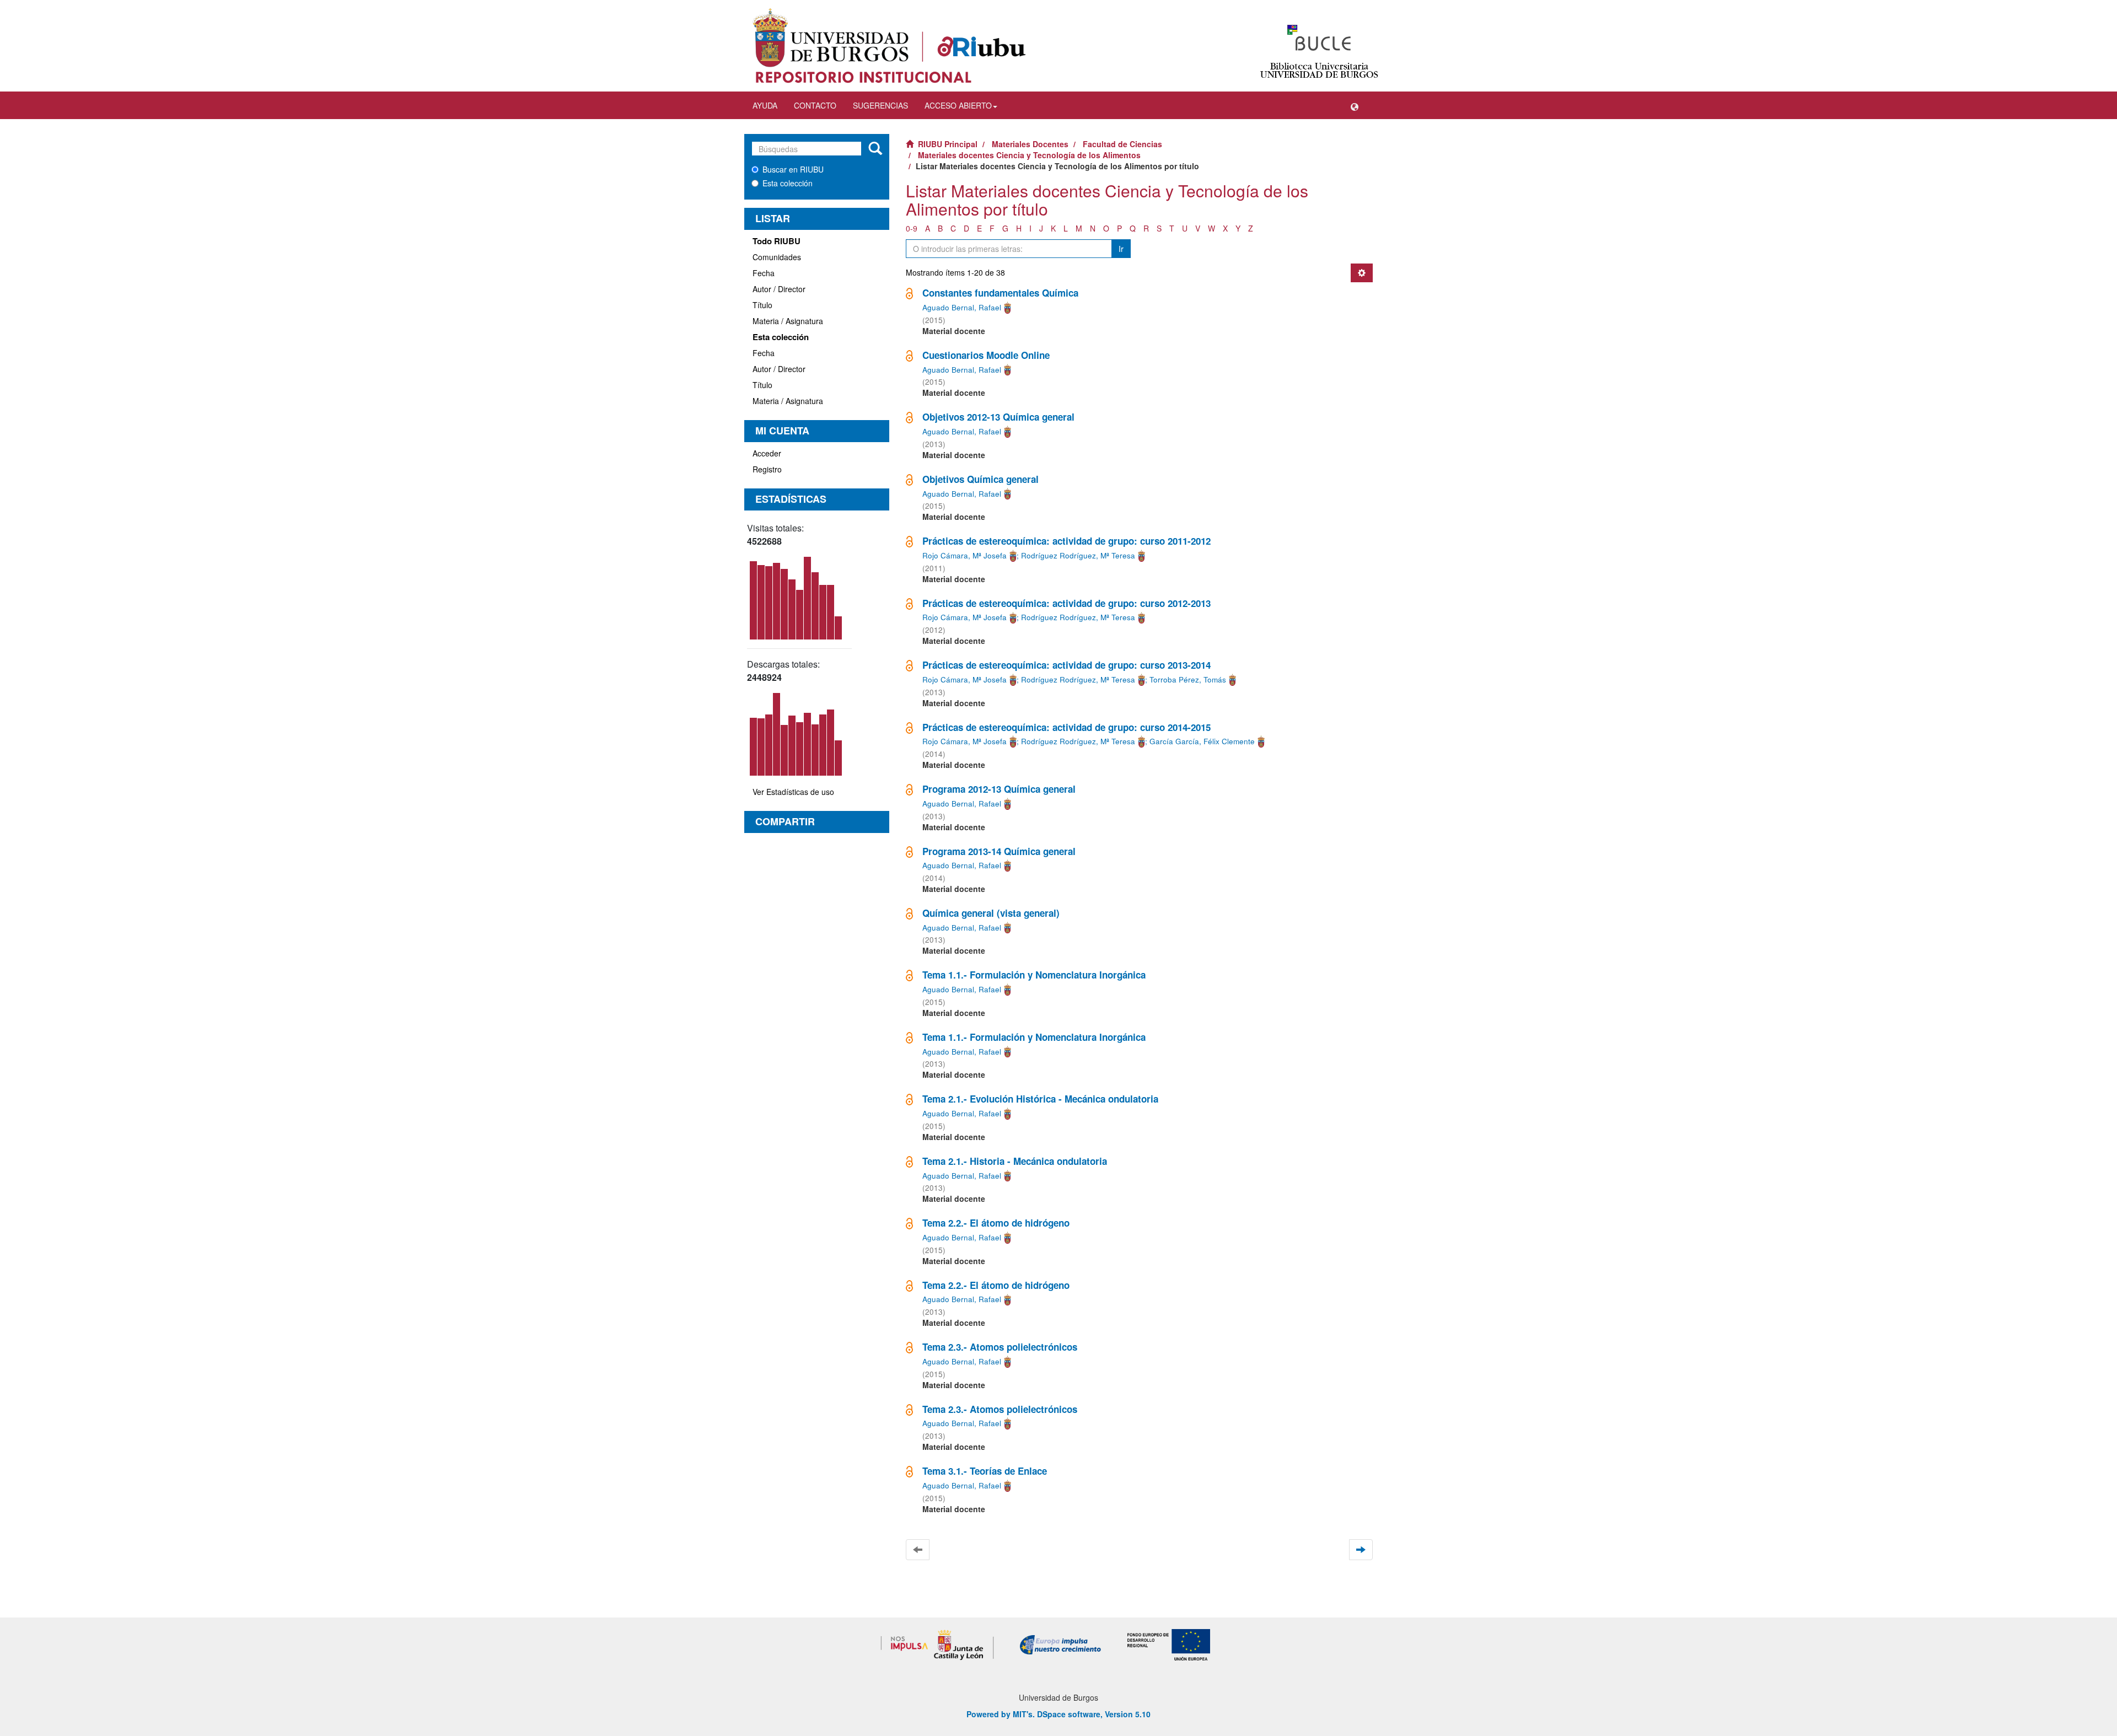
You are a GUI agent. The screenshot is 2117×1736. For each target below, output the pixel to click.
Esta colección (788, 183)
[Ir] (875, 149)
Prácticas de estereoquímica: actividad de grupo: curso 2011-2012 (1066, 541)
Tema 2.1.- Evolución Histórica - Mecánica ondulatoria (1040, 1099)
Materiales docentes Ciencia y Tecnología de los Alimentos (1029, 155)
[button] (1355, 105)
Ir (1121, 249)
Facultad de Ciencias (1122, 144)
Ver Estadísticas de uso (793, 792)
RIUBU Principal (948, 144)
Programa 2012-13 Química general (999, 789)
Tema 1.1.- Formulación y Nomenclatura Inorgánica (1034, 975)
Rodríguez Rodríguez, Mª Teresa (1078, 555)
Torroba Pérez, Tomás (1188, 679)
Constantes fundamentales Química (1000, 293)
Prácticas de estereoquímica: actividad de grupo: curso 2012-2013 (1066, 603)
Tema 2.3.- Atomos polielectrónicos (1000, 1347)
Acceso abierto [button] (958, 105)
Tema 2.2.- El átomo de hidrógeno (996, 1223)
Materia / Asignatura (788, 321)
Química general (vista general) (991, 913)
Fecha (764, 273)
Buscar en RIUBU (793, 169)
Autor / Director (779, 289)
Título (762, 305)
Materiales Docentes (1030, 144)
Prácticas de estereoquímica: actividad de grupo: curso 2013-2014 (1066, 665)
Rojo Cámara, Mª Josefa (965, 555)
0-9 (912, 228)
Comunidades (777, 257)
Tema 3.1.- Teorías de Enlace (985, 1471)
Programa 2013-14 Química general (999, 851)
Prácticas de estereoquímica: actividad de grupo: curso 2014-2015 (1066, 727)
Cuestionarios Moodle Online (986, 355)
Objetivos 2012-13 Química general (998, 417)
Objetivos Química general (980, 479)
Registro (767, 469)
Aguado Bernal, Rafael (962, 307)
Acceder (767, 453)
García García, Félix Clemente (1202, 741)
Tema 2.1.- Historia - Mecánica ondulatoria (1015, 1161)
